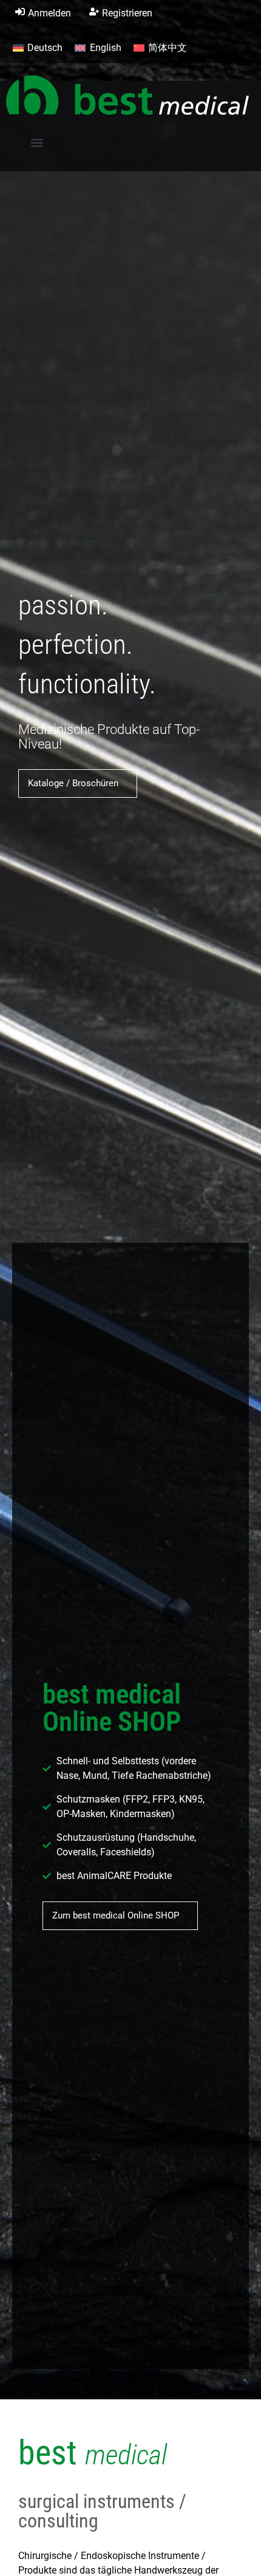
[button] (37, 143)
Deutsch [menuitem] (45, 48)
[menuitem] (38, 48)
